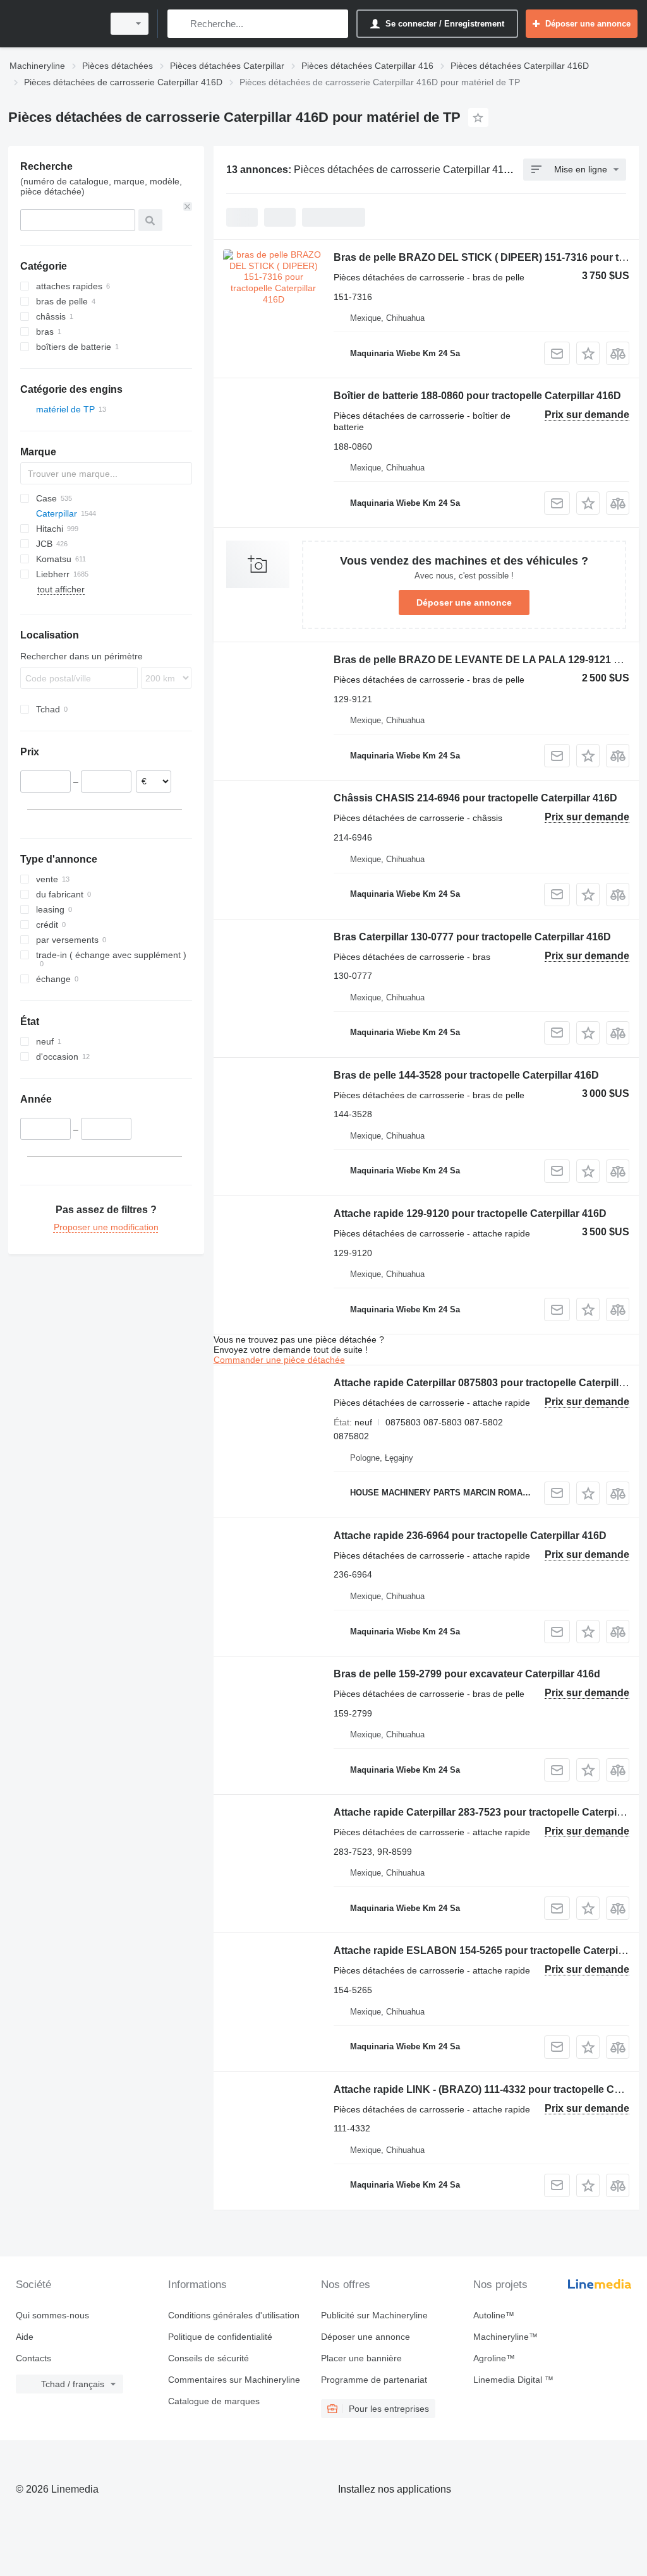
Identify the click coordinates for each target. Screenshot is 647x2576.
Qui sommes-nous (52, 2315)
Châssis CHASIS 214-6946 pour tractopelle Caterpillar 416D (475, 798)
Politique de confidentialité (220, 2337)
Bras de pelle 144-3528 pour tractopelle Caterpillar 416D (466, 1075)
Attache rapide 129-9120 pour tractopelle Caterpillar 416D (470, 1213)
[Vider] (188, 207)
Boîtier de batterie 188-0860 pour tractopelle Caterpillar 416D (477, 396)
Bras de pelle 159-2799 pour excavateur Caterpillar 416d (467, 1674)
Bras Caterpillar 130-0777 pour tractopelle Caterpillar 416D (472, 937)
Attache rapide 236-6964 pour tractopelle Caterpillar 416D (470, 1536)
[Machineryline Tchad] (54, 24)
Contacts (33, 2358)
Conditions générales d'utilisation (234, 2315)
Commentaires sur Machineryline (234, 2380)
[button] (588, 353)
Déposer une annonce (464, 602)
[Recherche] (180, 24)
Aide (25, 2337)
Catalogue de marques (214, 2401)
